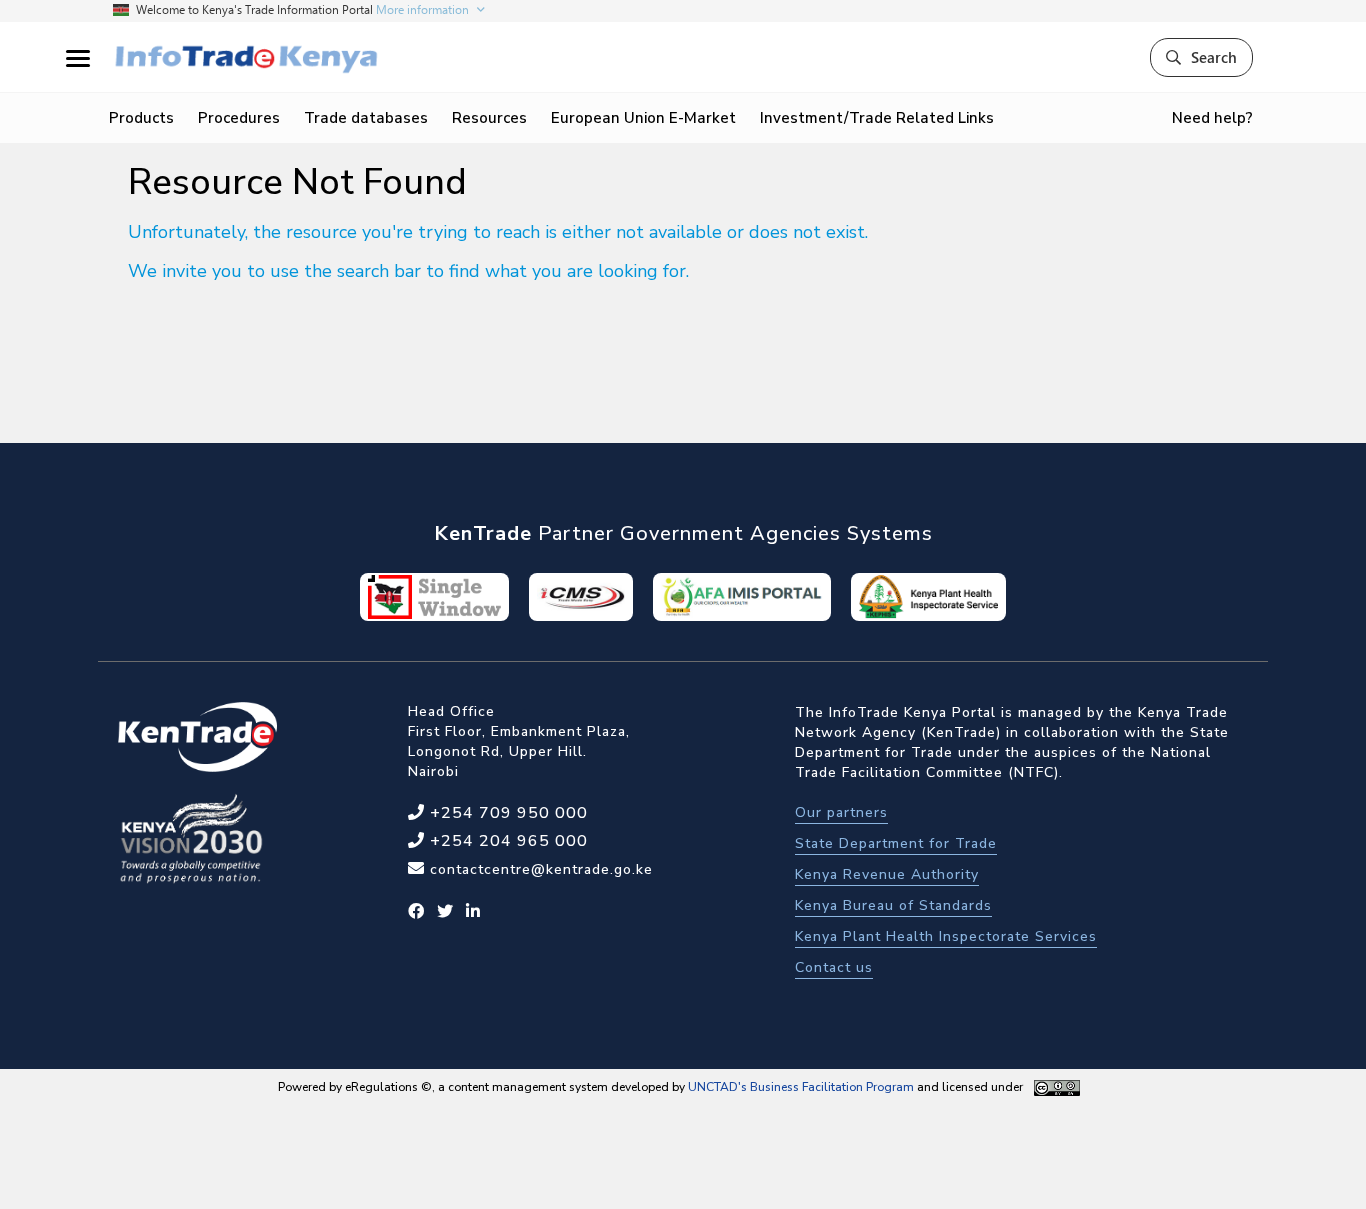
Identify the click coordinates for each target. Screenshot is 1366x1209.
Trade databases (366, 118)
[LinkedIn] (473, 912)
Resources (489, 118)
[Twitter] (445, 912)
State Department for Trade (896, 843)
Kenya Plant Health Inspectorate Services (946, 936)
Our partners (841, 812)
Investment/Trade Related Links (877, 118)
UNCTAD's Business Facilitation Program (801, 1087)
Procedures (239, 118)
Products (141, 118)
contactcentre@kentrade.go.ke (539, 869)
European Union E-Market (643, 118)
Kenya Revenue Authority (887, 874)
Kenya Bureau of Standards (893, 905)
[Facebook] (416, 912)
